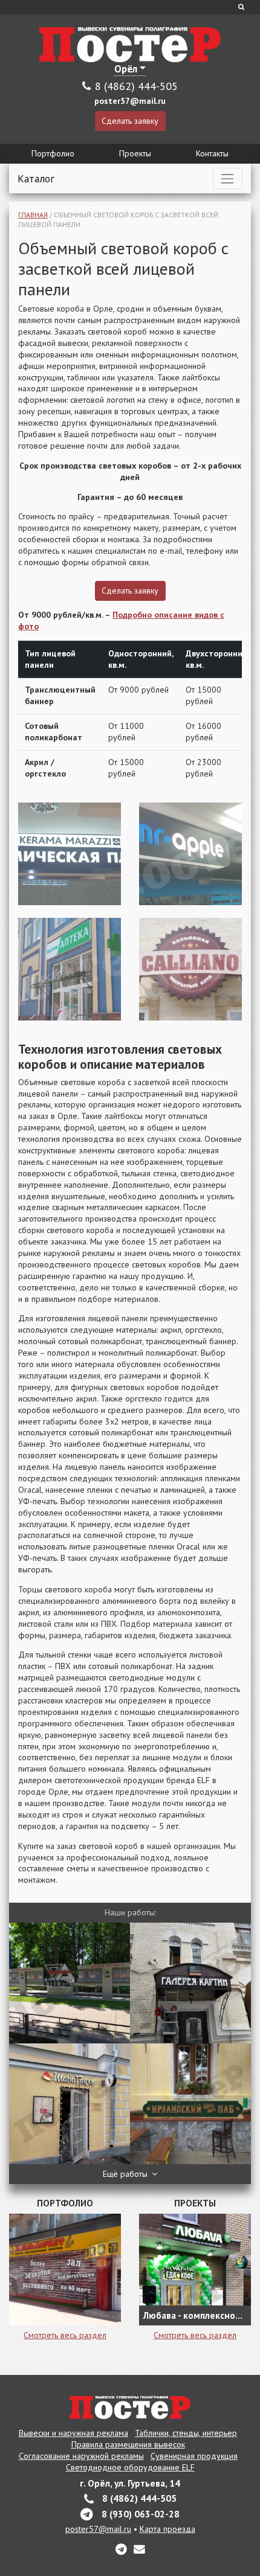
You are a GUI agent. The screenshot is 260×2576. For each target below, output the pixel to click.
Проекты (135, 153)
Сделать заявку (130, 121)
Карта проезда (167, 2529)
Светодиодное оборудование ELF (130, 2467)
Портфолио (53, 153)
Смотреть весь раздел (65, 2335)
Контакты (212, 153)
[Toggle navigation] (228, 178)
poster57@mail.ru (130, 101)
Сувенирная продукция (194, 2456)
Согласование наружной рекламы (81, 2456)
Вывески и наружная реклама (73, 2433)
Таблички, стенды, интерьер (186, 2433)
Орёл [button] (126, 69)
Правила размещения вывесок (128, 2444)
